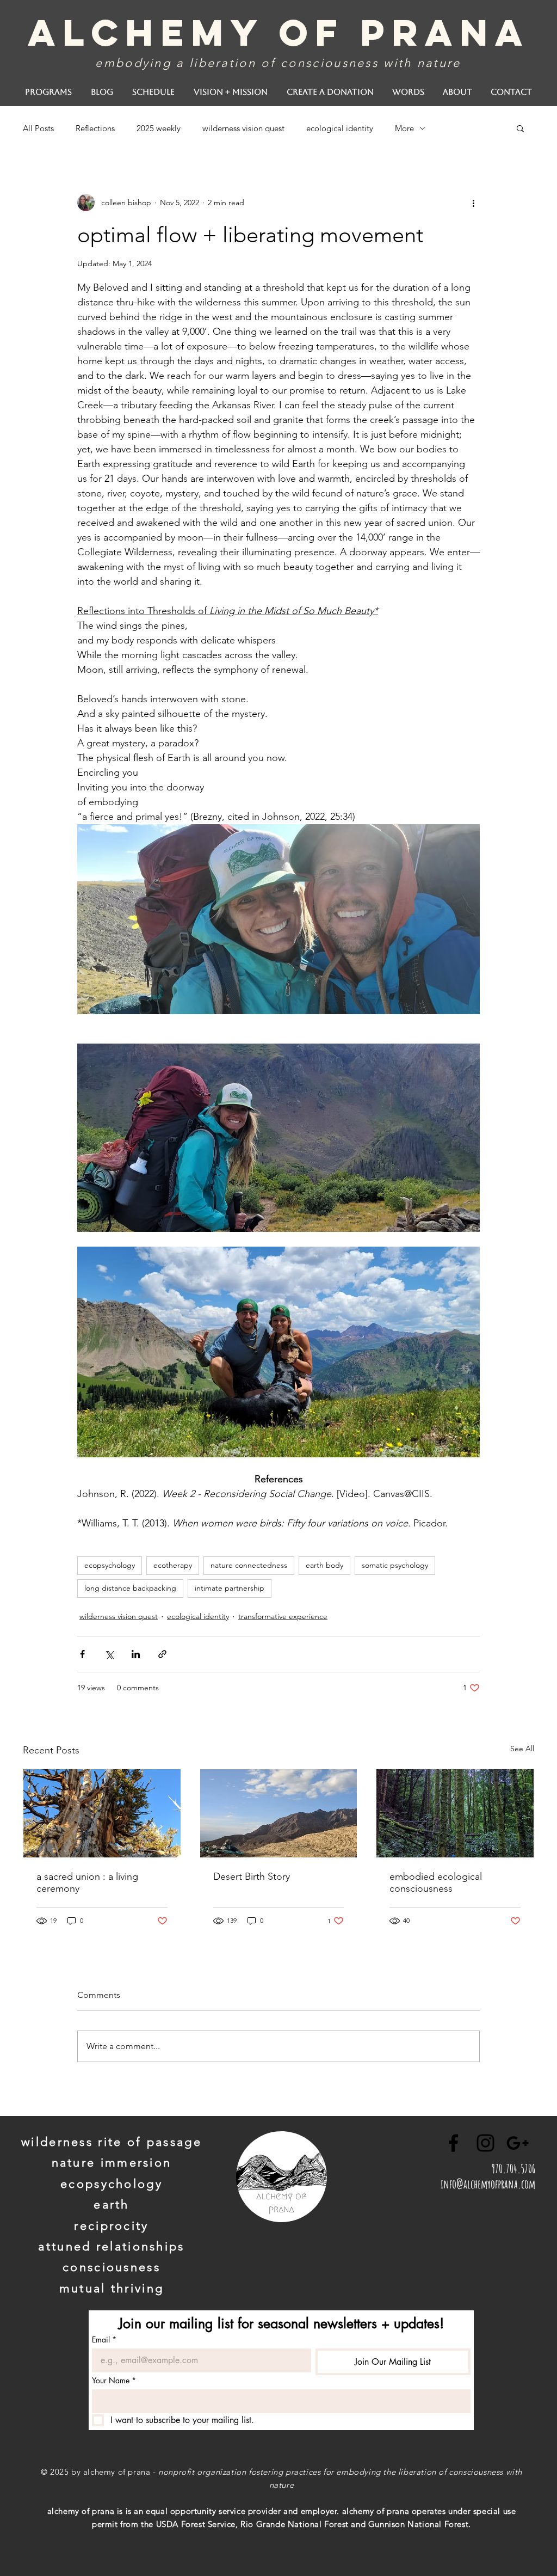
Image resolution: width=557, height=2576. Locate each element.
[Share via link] (162, 1654)
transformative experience (283, 1616)
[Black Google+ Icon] (518, 2143)
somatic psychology (395, 1565)
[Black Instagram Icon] (485, 2143)
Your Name (114, 2380)
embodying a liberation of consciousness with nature (278, 63)
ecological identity (340, 128)
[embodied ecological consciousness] (455, 1813)
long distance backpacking (130, 1588)
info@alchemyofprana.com (488, 2184)
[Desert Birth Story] (279, 1813)
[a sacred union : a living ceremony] (102, 1813)
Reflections (95, 128)
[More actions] (473, 203)
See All (522, 1749)
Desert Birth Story (252, 1876)
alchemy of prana (279, 32)
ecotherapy (173, 1565)
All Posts (38, 128)
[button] (520, 128)
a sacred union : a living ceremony (87, 1882)
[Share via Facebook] (82, 1654)
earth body (324, 1565)
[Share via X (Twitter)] (109, 1654)
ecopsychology (110, 1565)
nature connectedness (249, 1565)
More (404, 128)
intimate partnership (230, 1588)
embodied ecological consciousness (436, 1882)
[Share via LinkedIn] (136, 1654)
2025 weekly (159, 128)
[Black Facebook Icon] (453, 2143)
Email (104, 2339)
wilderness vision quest (243, 128)
